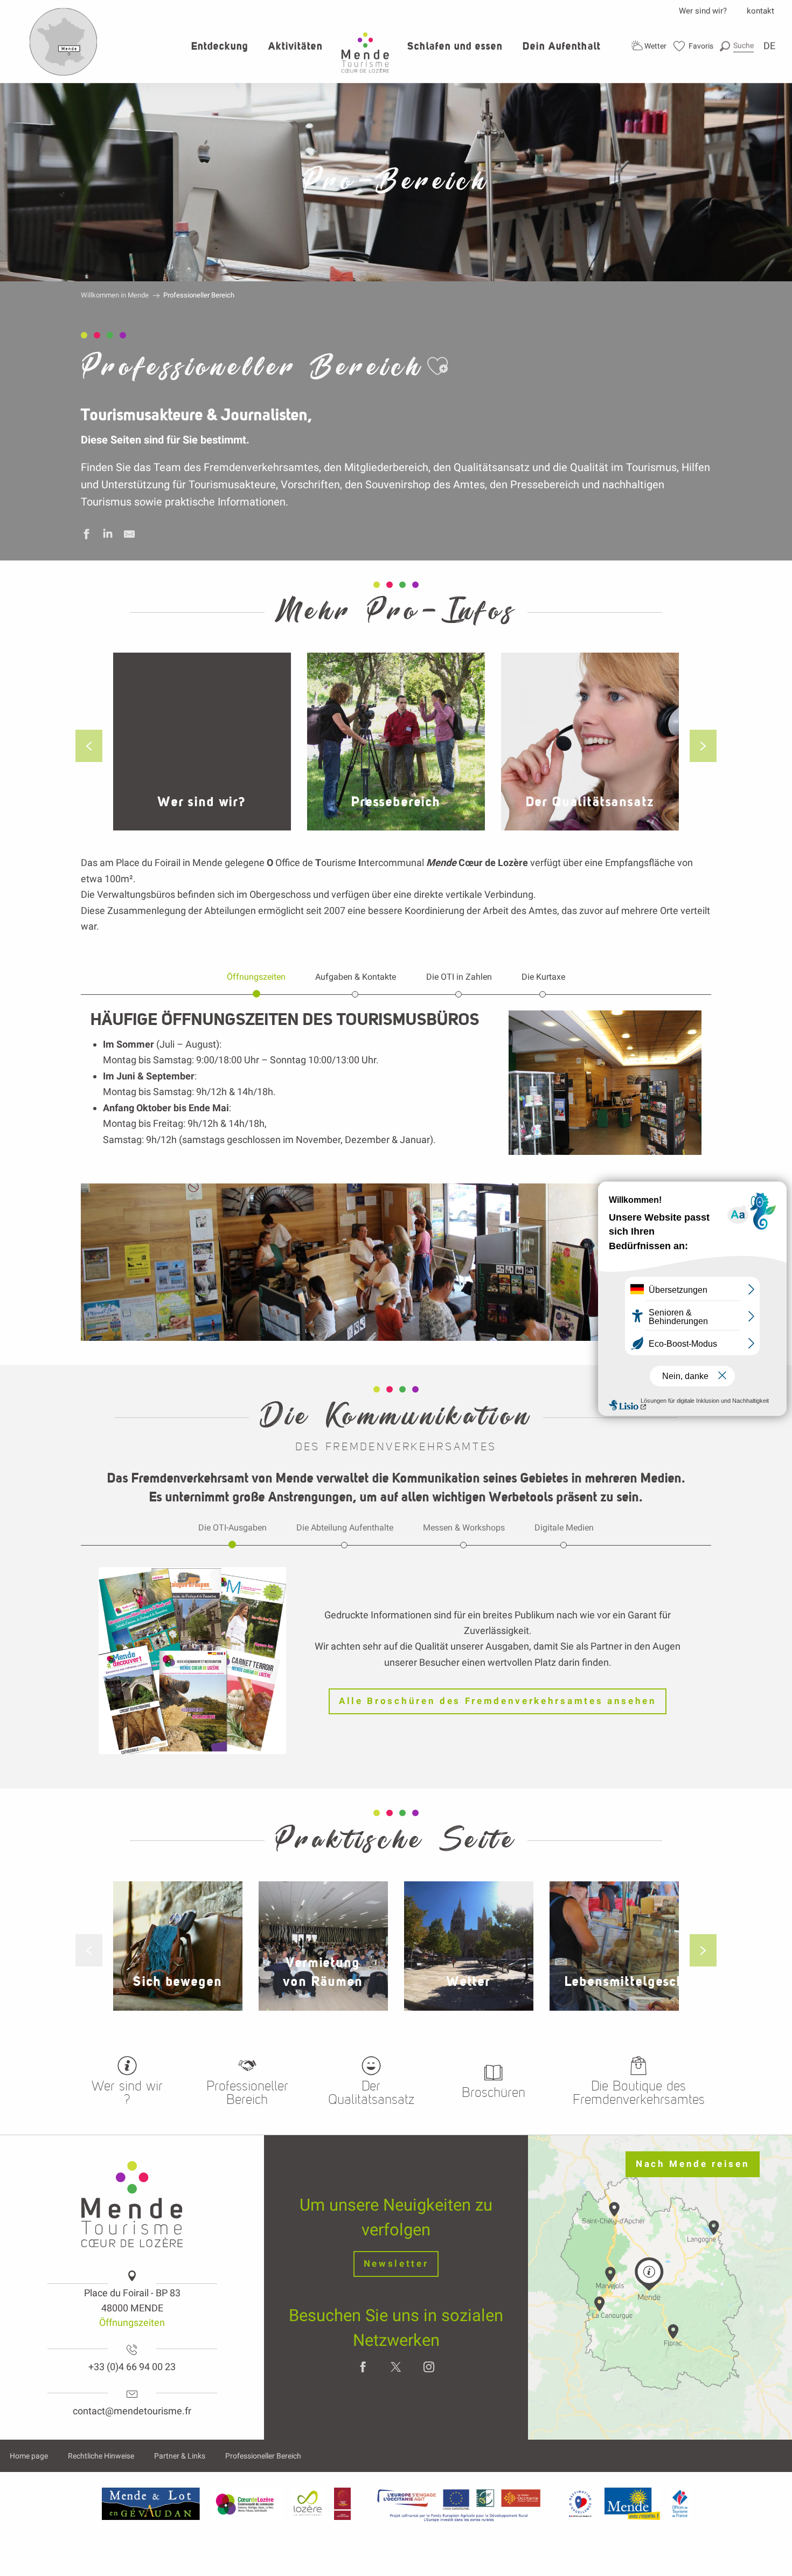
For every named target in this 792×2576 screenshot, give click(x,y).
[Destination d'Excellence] (580, 2504)
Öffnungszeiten (132, 2322)
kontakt (760, 11)
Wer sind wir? (703, 11)
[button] (737, 46)
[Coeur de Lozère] (246, 2504)
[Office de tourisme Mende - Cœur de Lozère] (365, 53)
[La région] (459, 2504)
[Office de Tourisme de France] (680, 2504)
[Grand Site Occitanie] (343, 2504)
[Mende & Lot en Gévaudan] (151, 2504)
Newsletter (396, 2264)
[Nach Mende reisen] (64, 73)
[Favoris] (694, 46)
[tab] (256, 977)
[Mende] (633, 2504)
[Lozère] (308, 2504)
